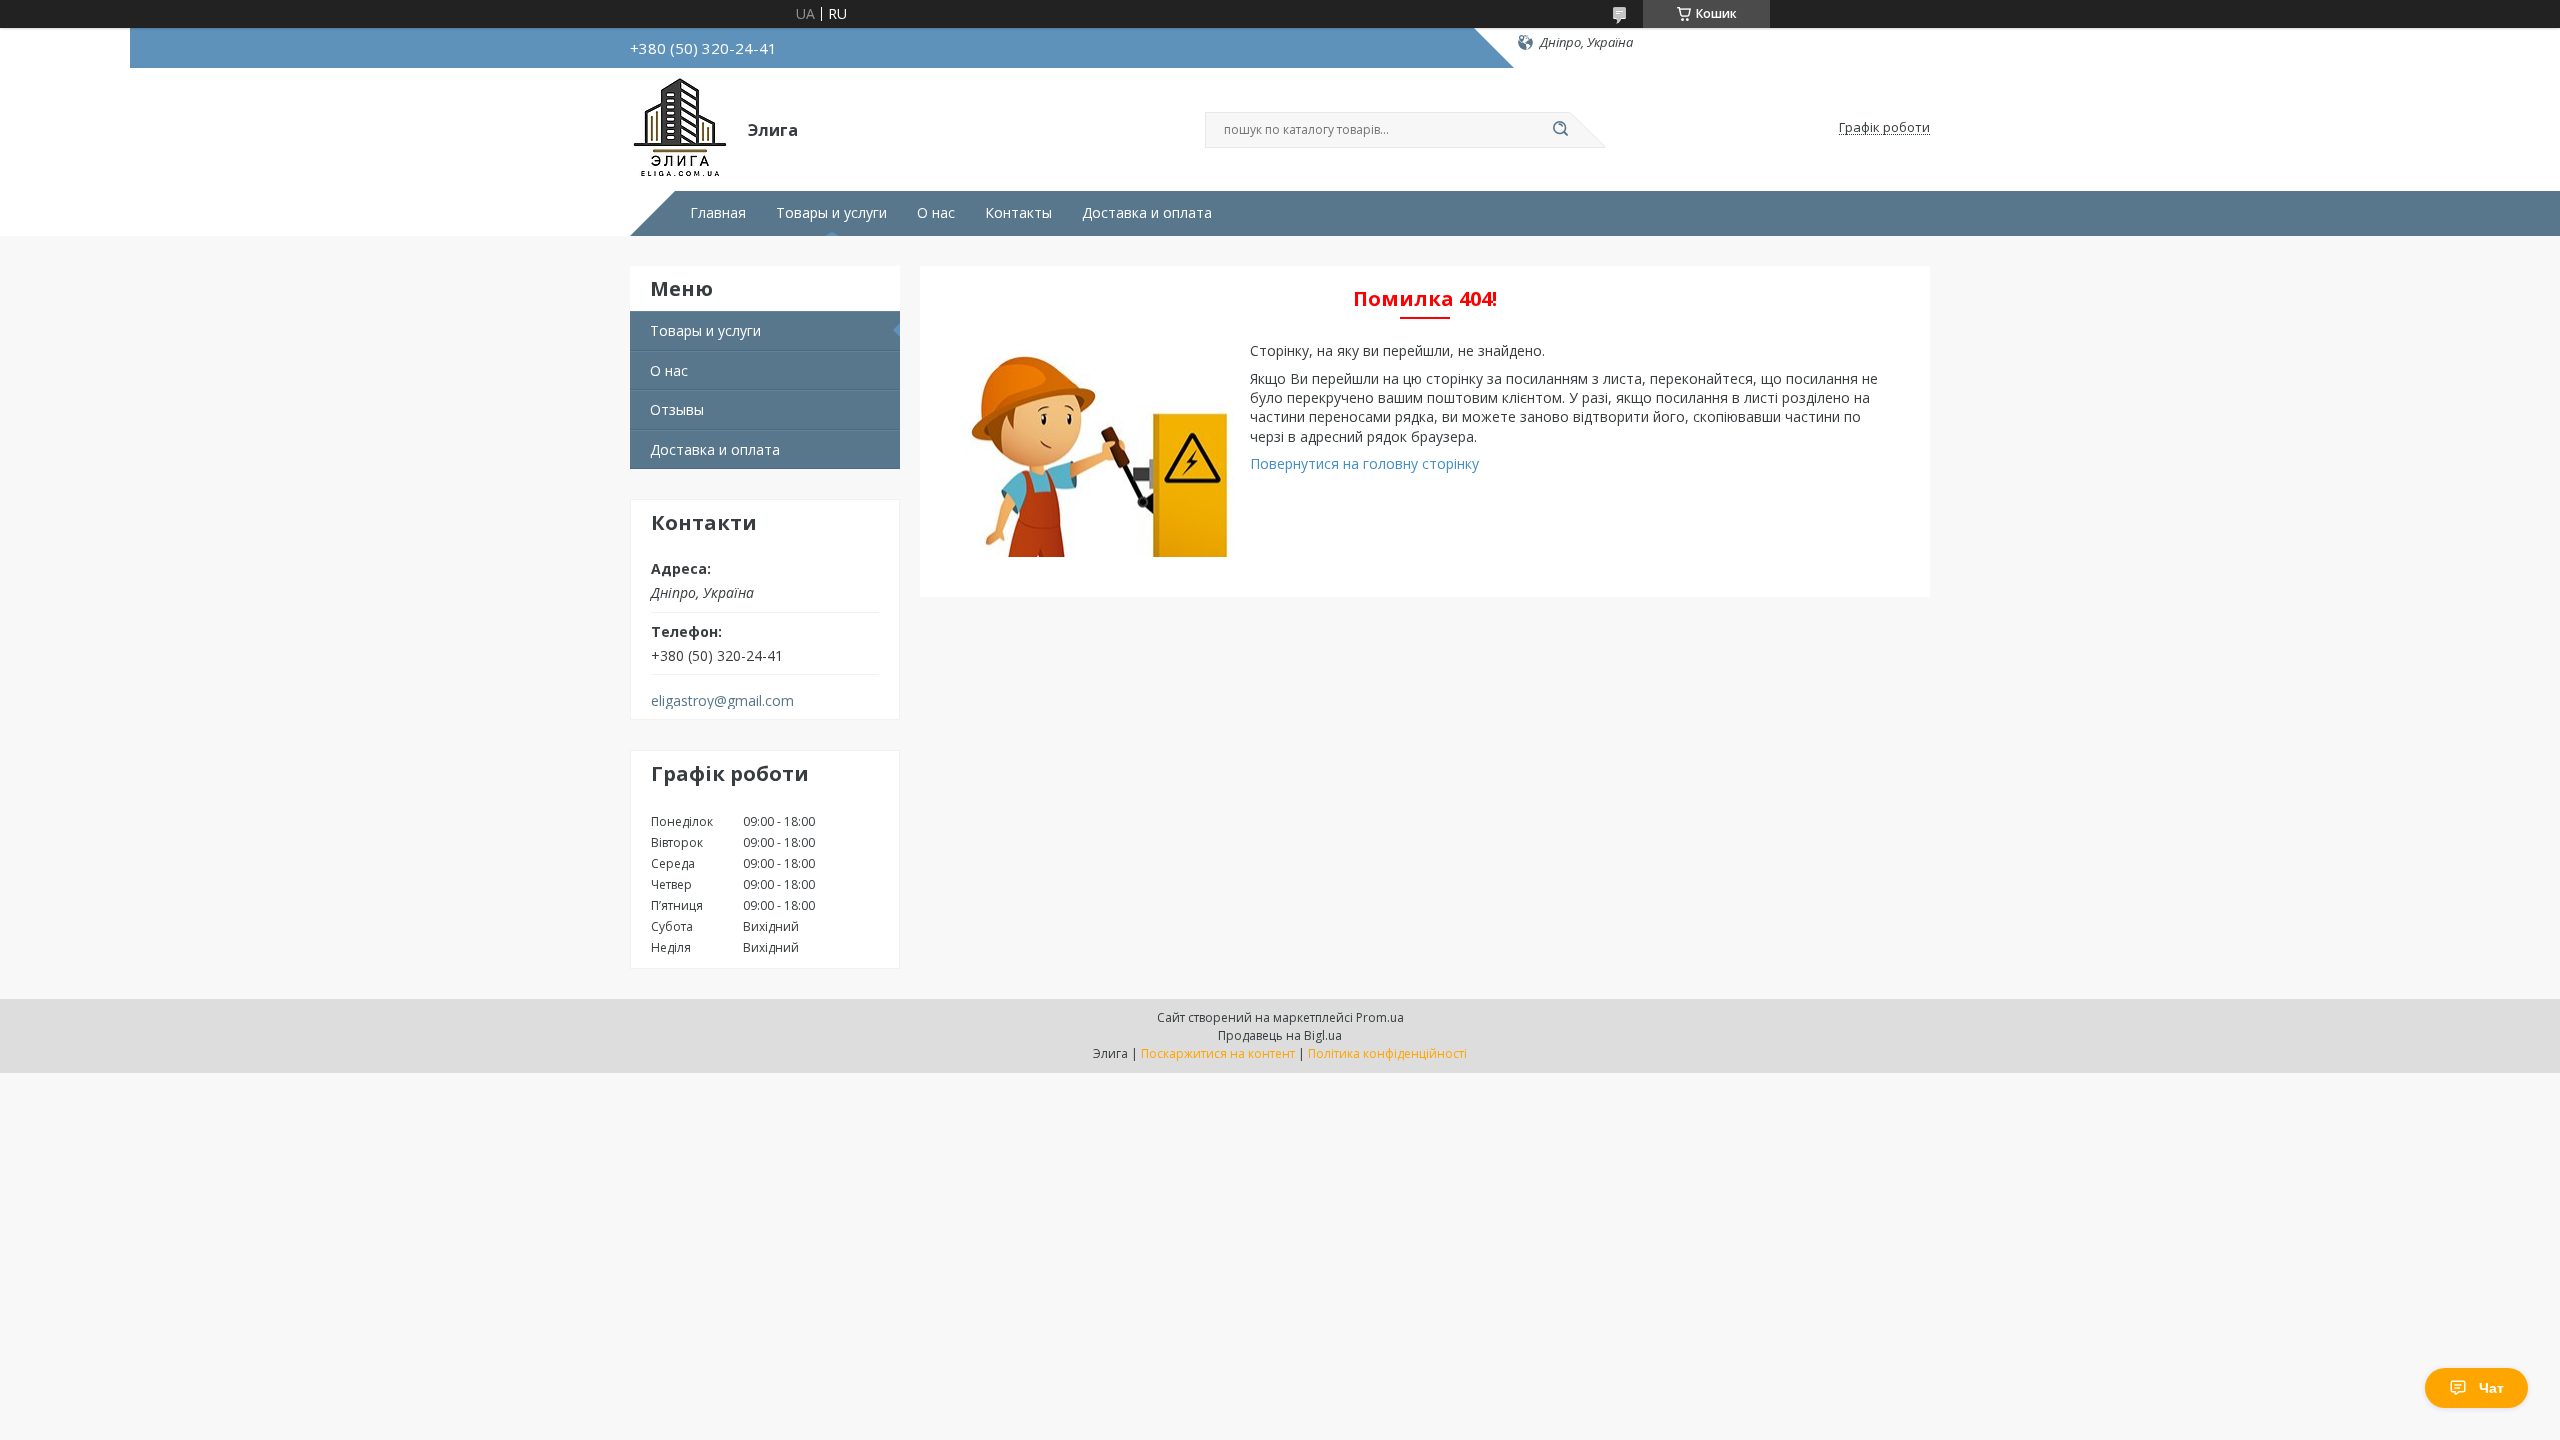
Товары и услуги (831, 213)
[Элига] (680, 128)
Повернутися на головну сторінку (1364, 463)
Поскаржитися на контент (1218, 1053)
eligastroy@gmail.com (722, 701)
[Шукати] (1560, 130)
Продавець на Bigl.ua (1280, 1035)
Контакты (1018, 213)
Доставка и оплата (1147, 213)
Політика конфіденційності (1387, 1053)
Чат (2491, 1388)
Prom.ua (1380, 1017)
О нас (936, 213)
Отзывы (677, 409)
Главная (718, 213)
